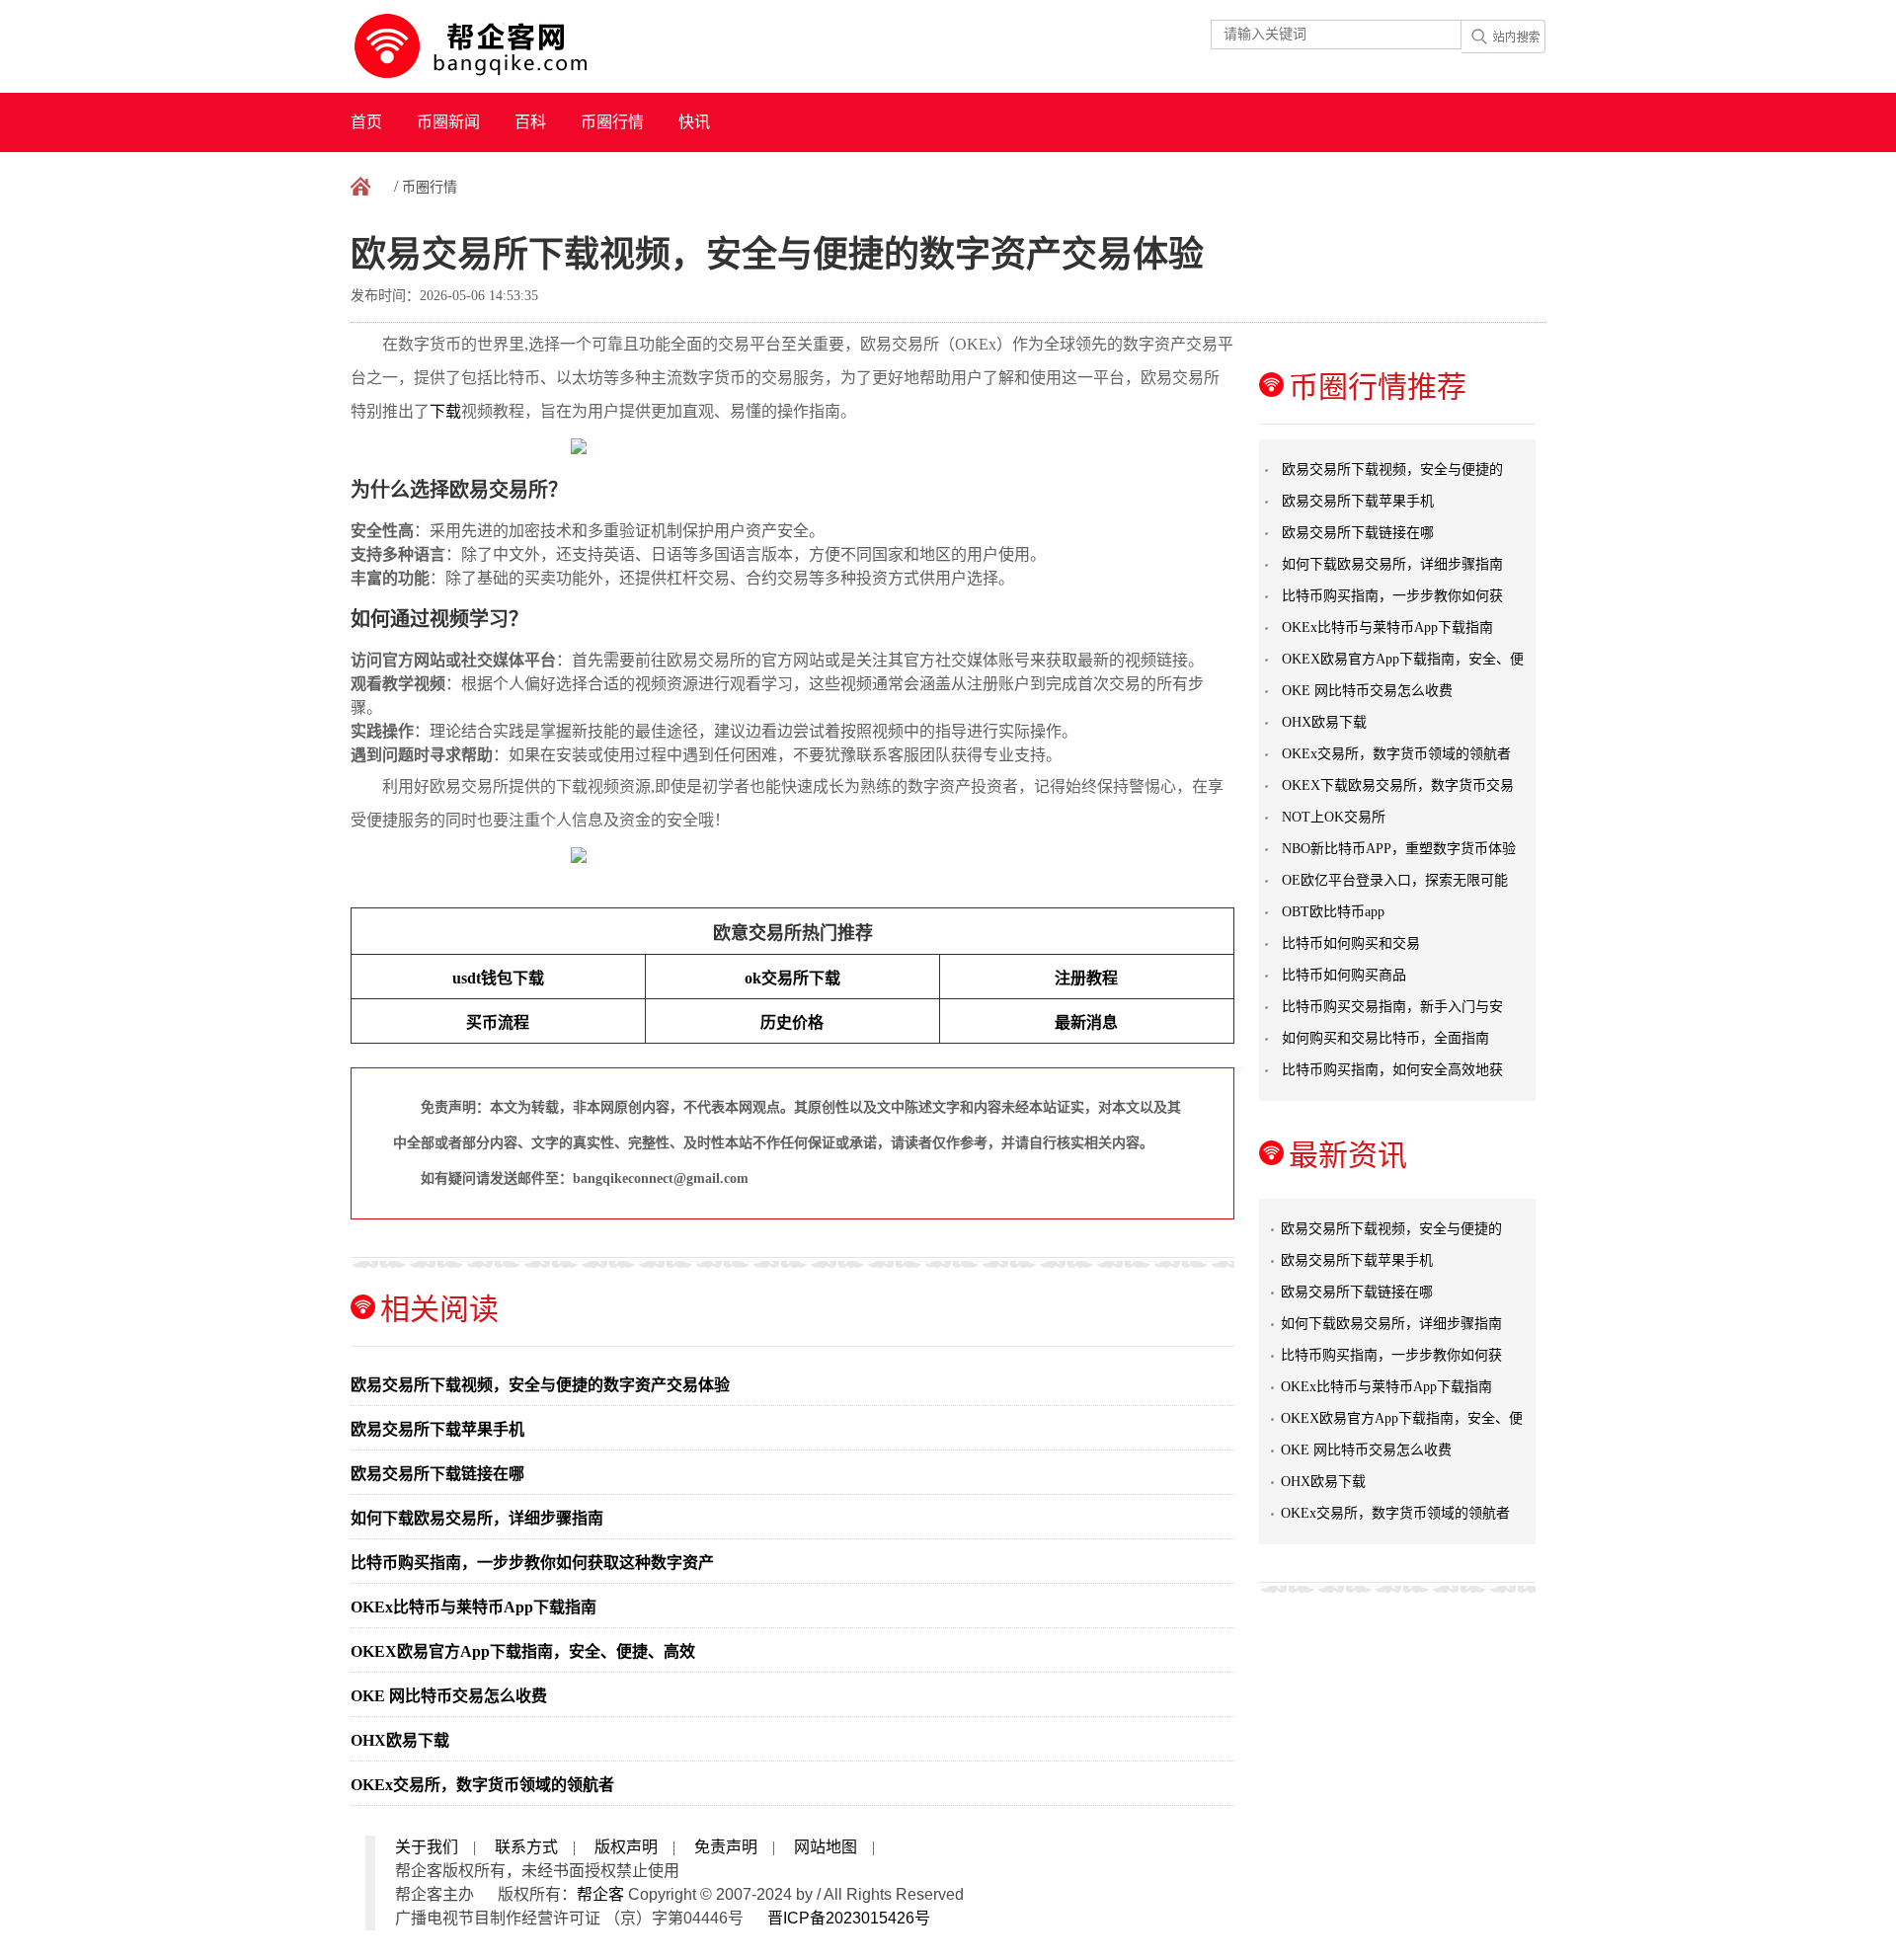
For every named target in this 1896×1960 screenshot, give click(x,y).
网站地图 (826, 1847)
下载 (445, 411)
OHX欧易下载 (400, 1740)
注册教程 (1086, 978)
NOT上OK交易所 (1334, 817)
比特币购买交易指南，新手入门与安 (1392, 1007)
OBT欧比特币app (1333, 912)
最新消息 (1086, 1022)
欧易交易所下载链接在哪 (437, 1474)
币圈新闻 (448, 122)
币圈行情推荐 (1378, 387)
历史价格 (792, 1022)
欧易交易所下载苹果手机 (437, 1429)
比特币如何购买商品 (1344, 975)
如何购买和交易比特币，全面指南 (1385, 1038)
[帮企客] (510, 46)
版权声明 (626, 1847)
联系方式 (526, 1847)
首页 (366, 122)
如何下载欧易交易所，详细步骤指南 (477, 1518)
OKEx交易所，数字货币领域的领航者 (482, 1785)
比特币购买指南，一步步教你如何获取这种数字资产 (532, 1563)
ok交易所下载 (792, 978)
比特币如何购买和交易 (1351, 943)
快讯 (694, 122)
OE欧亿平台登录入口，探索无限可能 (1395, 880)
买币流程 (498, 1022)
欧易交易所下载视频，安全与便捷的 (1392, 470)
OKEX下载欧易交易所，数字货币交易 (1398, 785)
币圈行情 (612, 122)
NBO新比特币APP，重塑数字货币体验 (1399, 849)
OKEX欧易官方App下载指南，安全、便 (1403, 659)
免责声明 (726, 1847)
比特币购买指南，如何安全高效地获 (1392, 1070)
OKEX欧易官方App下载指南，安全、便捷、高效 (523, 1651)
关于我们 (427, 1847)
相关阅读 (439, 1309)
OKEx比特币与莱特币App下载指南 (474, 1607)
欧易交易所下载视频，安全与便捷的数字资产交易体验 (540, 1385)
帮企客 (600, 1894)
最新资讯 (1348, 1155)
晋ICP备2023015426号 (849, 1918)
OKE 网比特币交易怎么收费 (449, 1696)
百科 (530, 122)
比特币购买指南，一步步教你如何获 (1392, 596)
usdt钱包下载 (498, 978)
